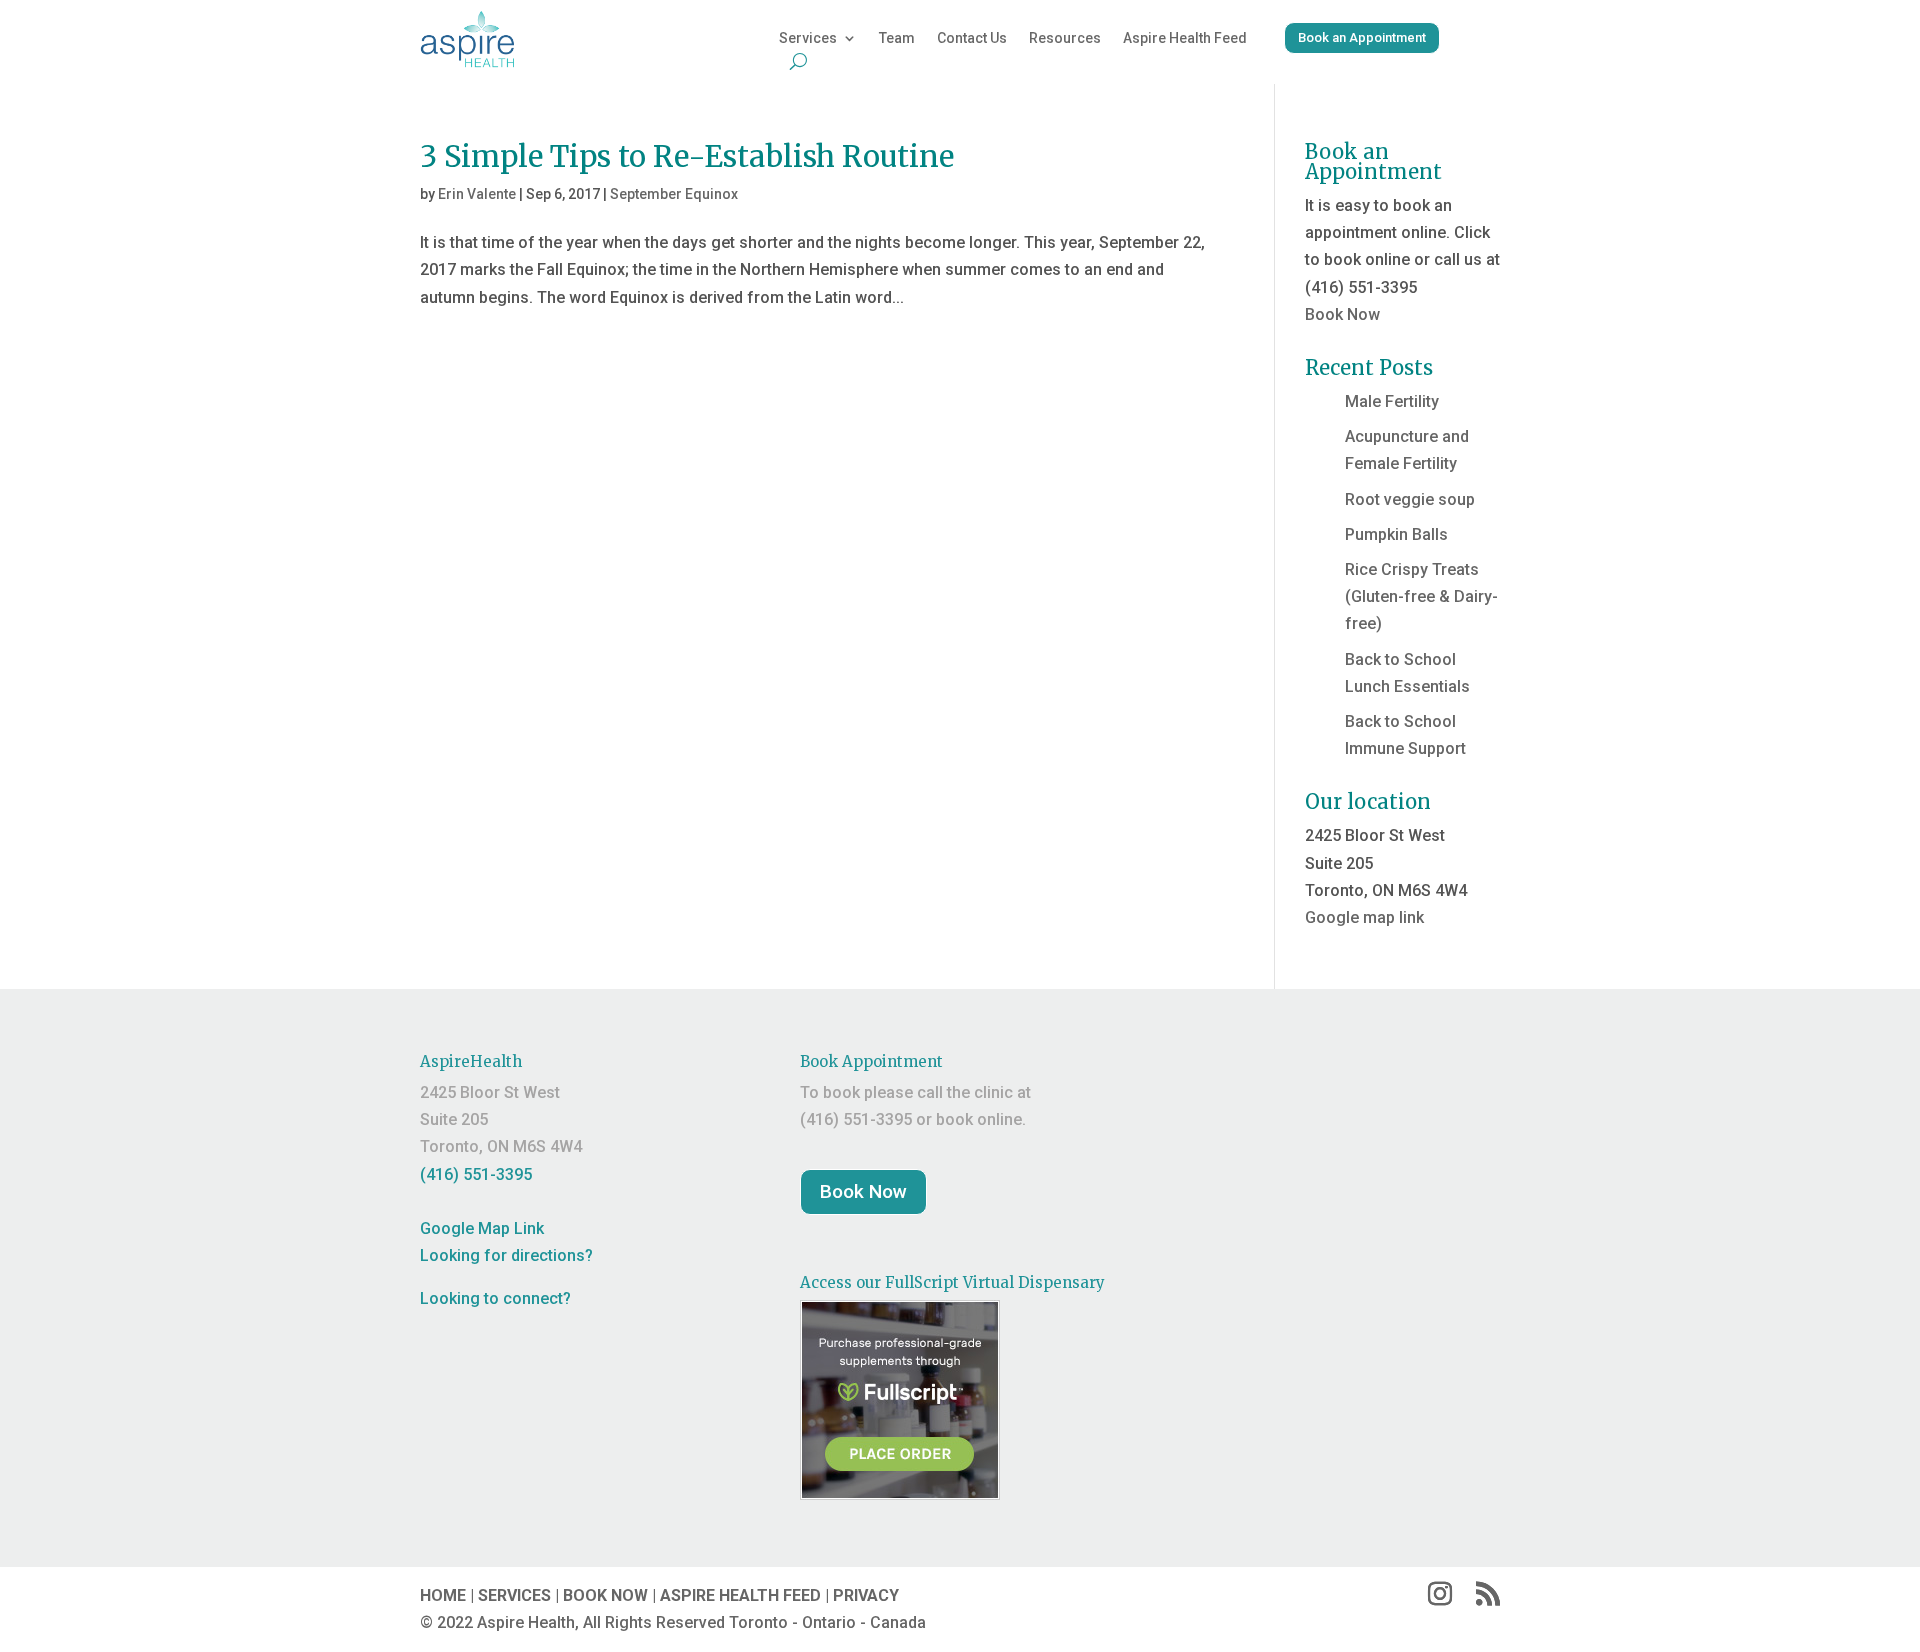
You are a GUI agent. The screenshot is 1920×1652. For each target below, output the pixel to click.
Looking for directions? (506, 1255)
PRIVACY (866, 1595)
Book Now (1342, 314)
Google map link (1364, 917)
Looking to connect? (495, 1298)
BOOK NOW (605, 1595)
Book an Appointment (1362, 37)
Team (897, 38)
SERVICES (514, 1595)
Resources (1065, 38)
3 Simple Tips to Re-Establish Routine (687, 156)
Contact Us (972, 38)
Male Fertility (1392, 401)
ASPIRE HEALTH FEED (740, 1595)
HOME (443, 1595)
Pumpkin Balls (1396, 534)
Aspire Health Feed (1185, 38)
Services (808, 38)
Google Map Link (482, 1228)
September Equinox (674, 194)
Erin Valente (477, 194)
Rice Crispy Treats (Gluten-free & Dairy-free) (1421, 596)
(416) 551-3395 (476, 1174)
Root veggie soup (1410, 499)
